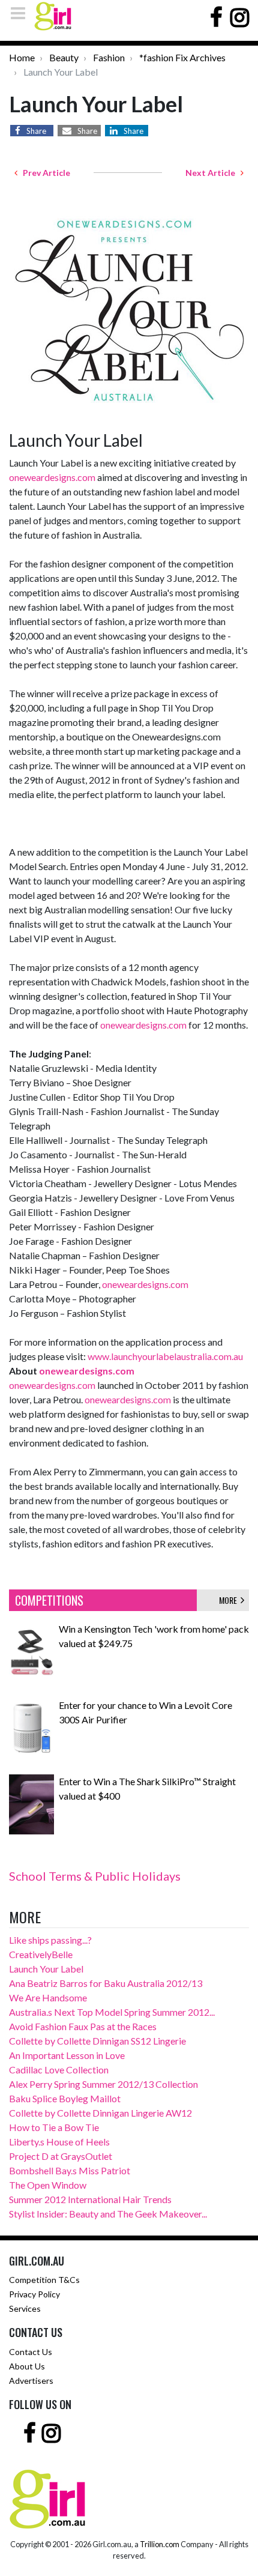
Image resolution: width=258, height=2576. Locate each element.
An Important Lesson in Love (67, 2055)
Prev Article (44, 173)
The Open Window (48, 2185)
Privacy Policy (34, 2294)
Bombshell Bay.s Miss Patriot (70, 2170)
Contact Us (31, 2352)
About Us (27, 2366)
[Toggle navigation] (22, 13)
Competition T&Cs (44, 2280)
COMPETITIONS (49, 1600)
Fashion (109, 57)
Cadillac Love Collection (59, 2070)
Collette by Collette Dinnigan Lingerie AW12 (100, 2113)
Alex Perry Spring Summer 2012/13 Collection (103, 2084)
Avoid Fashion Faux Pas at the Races (83, 2026)
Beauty (64, 57)
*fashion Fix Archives (182, 57)
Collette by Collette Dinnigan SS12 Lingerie (97, 2041)
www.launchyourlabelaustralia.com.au (165, 1356)
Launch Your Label (46, 1969)
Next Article (213, 173)
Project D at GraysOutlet (61, 2156)
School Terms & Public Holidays (95, 1876)
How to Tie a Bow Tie (54, 2127)
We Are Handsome (48, 1997)
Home (22, 57)
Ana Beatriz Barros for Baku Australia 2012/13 (106, 1983)
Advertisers (31, 2381)
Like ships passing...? (50, 1940)
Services (25, 2308)
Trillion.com (160, 2544)
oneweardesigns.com (52, 477)
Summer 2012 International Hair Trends (90, 2199)
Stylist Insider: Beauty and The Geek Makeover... (108, 2214)
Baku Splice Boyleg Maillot (65, 2098)
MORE (230, 1600)
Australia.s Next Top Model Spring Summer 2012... (112, 2012)
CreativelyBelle (41, 1954)
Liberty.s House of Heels (59, 2142)
